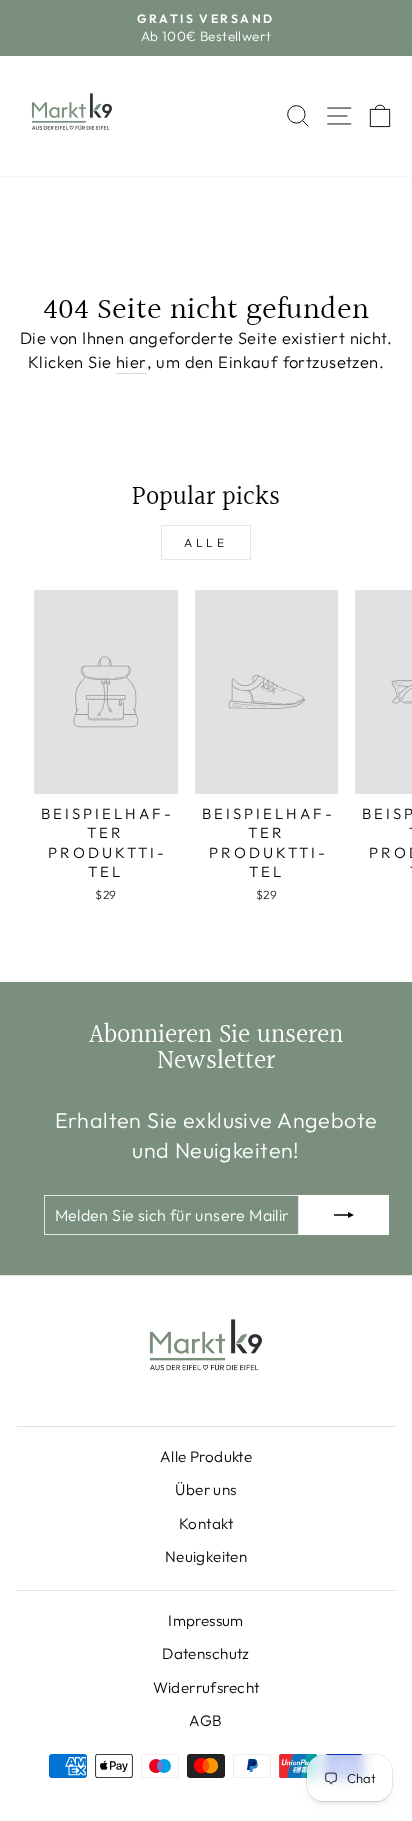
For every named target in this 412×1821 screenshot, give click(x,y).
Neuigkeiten (206, 1556)
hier (131, 361)
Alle (205, 542)
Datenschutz (206, 1653)
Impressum (206, 1620)
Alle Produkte (206, 1456)
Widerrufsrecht (206, 1687)
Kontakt (206, 1523)
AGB (205, 1720)
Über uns (205, 1489)
